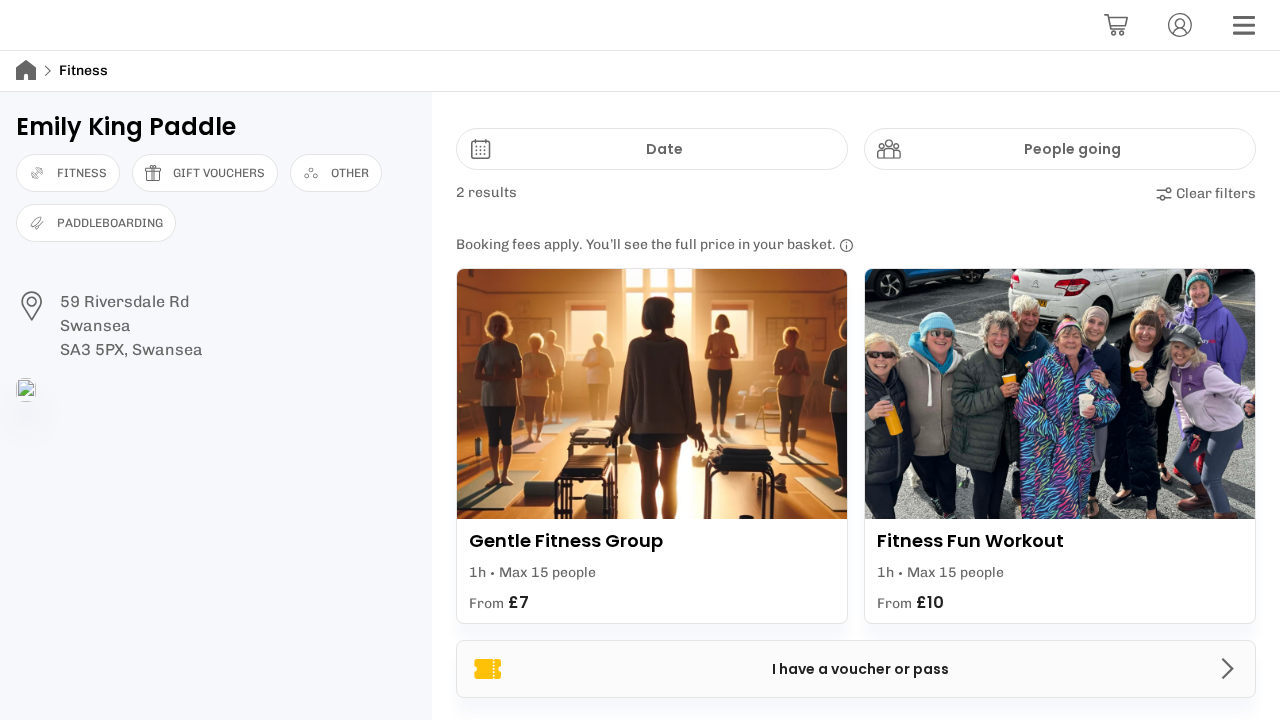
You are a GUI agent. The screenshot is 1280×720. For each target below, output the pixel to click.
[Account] (1180, 25)
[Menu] (1244, 25)
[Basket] (1116, 25)
